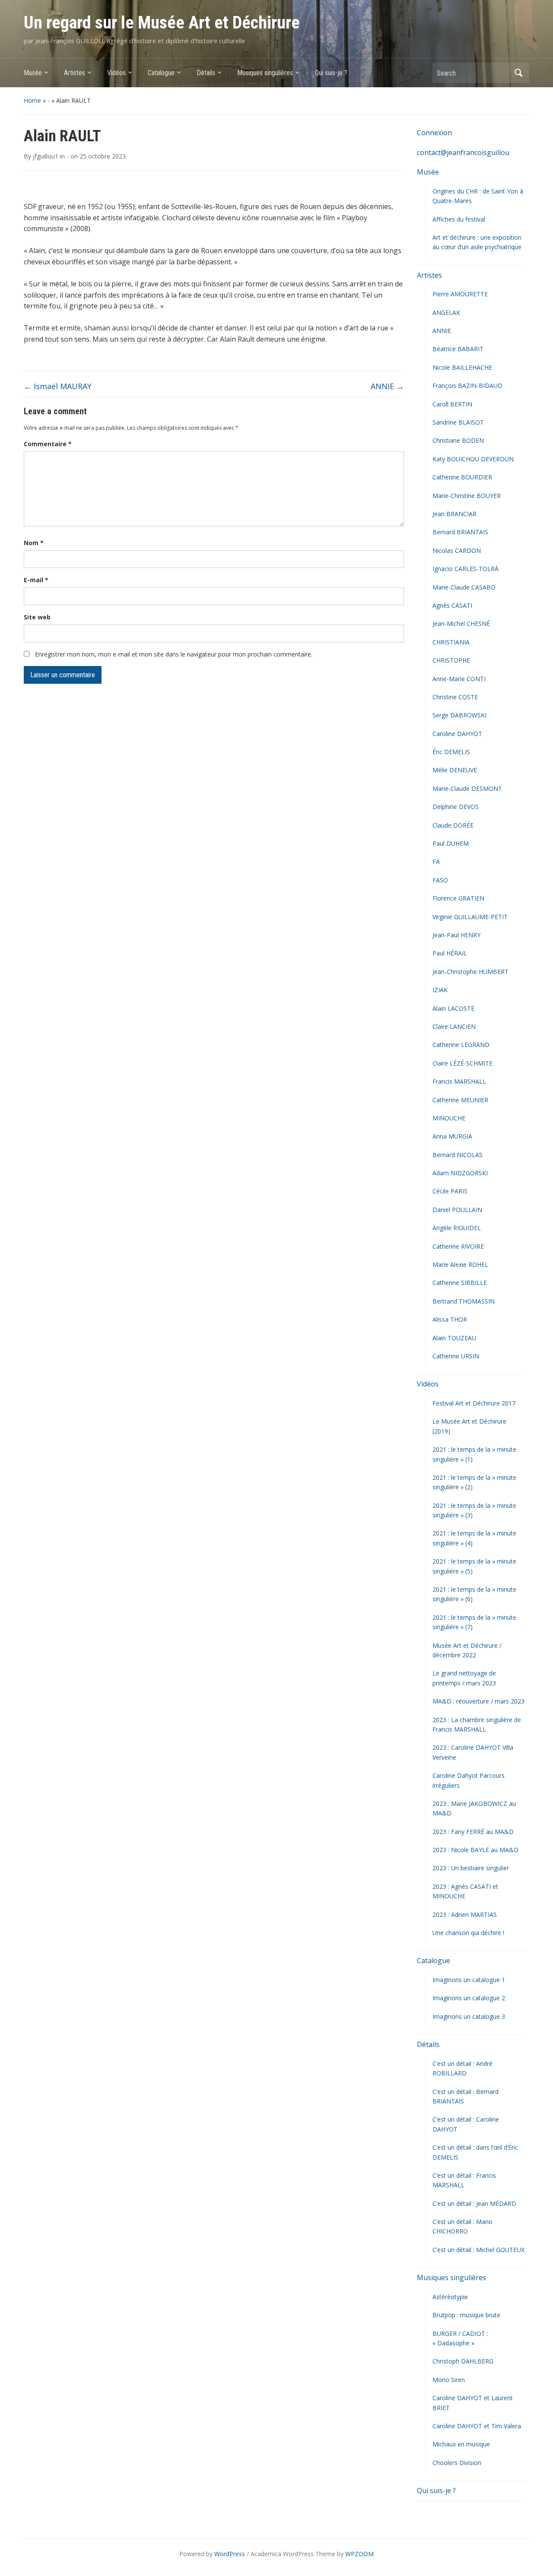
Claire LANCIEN (454, 1026)
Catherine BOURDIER (462, 477)
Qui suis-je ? (331, 73)
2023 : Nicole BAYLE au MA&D (475, 1850)
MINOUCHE (449, 1118)
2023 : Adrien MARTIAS (465, 1915)
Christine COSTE (455, 697)
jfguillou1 (46, 156)
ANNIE (387, 386)
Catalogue (161, 73)
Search (518, 73)
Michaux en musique (461, 2444)
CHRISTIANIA (451, 642)
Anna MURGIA (452, 1136)
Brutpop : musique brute (466, 2315)
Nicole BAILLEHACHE (462, 367)
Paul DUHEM (451, 843)
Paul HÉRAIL (450, 953)
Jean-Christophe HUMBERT (470, 972)
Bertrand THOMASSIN (464, 1301)
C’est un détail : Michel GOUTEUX (478, 2250)
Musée (33, 73)
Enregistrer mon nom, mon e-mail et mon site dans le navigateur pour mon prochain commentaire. (174, 654)
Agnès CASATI (452, 605)
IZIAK (440, 990)
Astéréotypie (450, 2297)
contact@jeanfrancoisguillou (463, 152)
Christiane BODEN (458, 440)
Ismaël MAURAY (58, 386)
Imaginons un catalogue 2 (469, 1998)
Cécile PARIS (450, 1191)
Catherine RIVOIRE (458, 1246)
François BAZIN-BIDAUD (467, 385)
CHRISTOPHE (451, 660)
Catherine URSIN (456, 1356)
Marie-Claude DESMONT (467, 788)
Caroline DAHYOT (457, 734)
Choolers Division (457, 2463)
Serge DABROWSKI (459, 715)
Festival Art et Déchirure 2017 (474, 1403)
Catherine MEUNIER (460, 1100)
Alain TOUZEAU (454, 1338)
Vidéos (116, 73)
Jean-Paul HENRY (456, 935)
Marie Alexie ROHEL (460, 1264)
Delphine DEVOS (456, 807)
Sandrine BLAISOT (458, 422)
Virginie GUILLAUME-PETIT (470, 917)
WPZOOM (359, 2554)
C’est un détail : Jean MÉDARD (474, 2203)
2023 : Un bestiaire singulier (471, 1868)
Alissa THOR (450, 1319)
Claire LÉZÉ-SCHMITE (462, 1063)
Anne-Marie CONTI (459, 679)
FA (436, 861)
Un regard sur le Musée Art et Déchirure (162, 23)
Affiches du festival (459, 219)
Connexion (434, 133)
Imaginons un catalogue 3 (469, 2016)
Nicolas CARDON (457, 550)
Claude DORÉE (453, 825)
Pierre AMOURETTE (460, 294)
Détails (206, 73)
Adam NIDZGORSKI (460, 1173)
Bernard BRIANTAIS (460, 532)
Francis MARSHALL (459, 1081)
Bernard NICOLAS (458, 1155)
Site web (37, 617)
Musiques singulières (265, 73)
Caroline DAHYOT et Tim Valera (477, 2426)
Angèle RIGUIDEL (457, 1228)
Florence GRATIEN (458, 898)
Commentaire (48, 444)
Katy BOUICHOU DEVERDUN (473, 459)
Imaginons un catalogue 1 (469, 1980)
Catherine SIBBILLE (460, 1283)
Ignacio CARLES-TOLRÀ (466, 569)
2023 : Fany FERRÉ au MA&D (473, 1832)
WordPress (230, 2554)
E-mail (36, 580)
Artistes (75, 73)
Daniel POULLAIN (457, 1210)
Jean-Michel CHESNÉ (461, 623)
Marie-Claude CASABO (464, 587)
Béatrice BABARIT (458, 349)
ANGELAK (446, 312)
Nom (34, 543)
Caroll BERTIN (452, 404)
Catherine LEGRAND (461, 1045)
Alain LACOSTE (453, 1008)
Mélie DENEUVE (455, 770)
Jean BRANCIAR (454, 514)
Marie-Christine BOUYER (467, 496)
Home (32, 100)
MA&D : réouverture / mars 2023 (478, 1701)
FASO (440, 880)
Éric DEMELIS (451, 752)
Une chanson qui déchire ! (468, 1933)
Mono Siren (449, 2380)
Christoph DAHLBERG (463, 2361)
